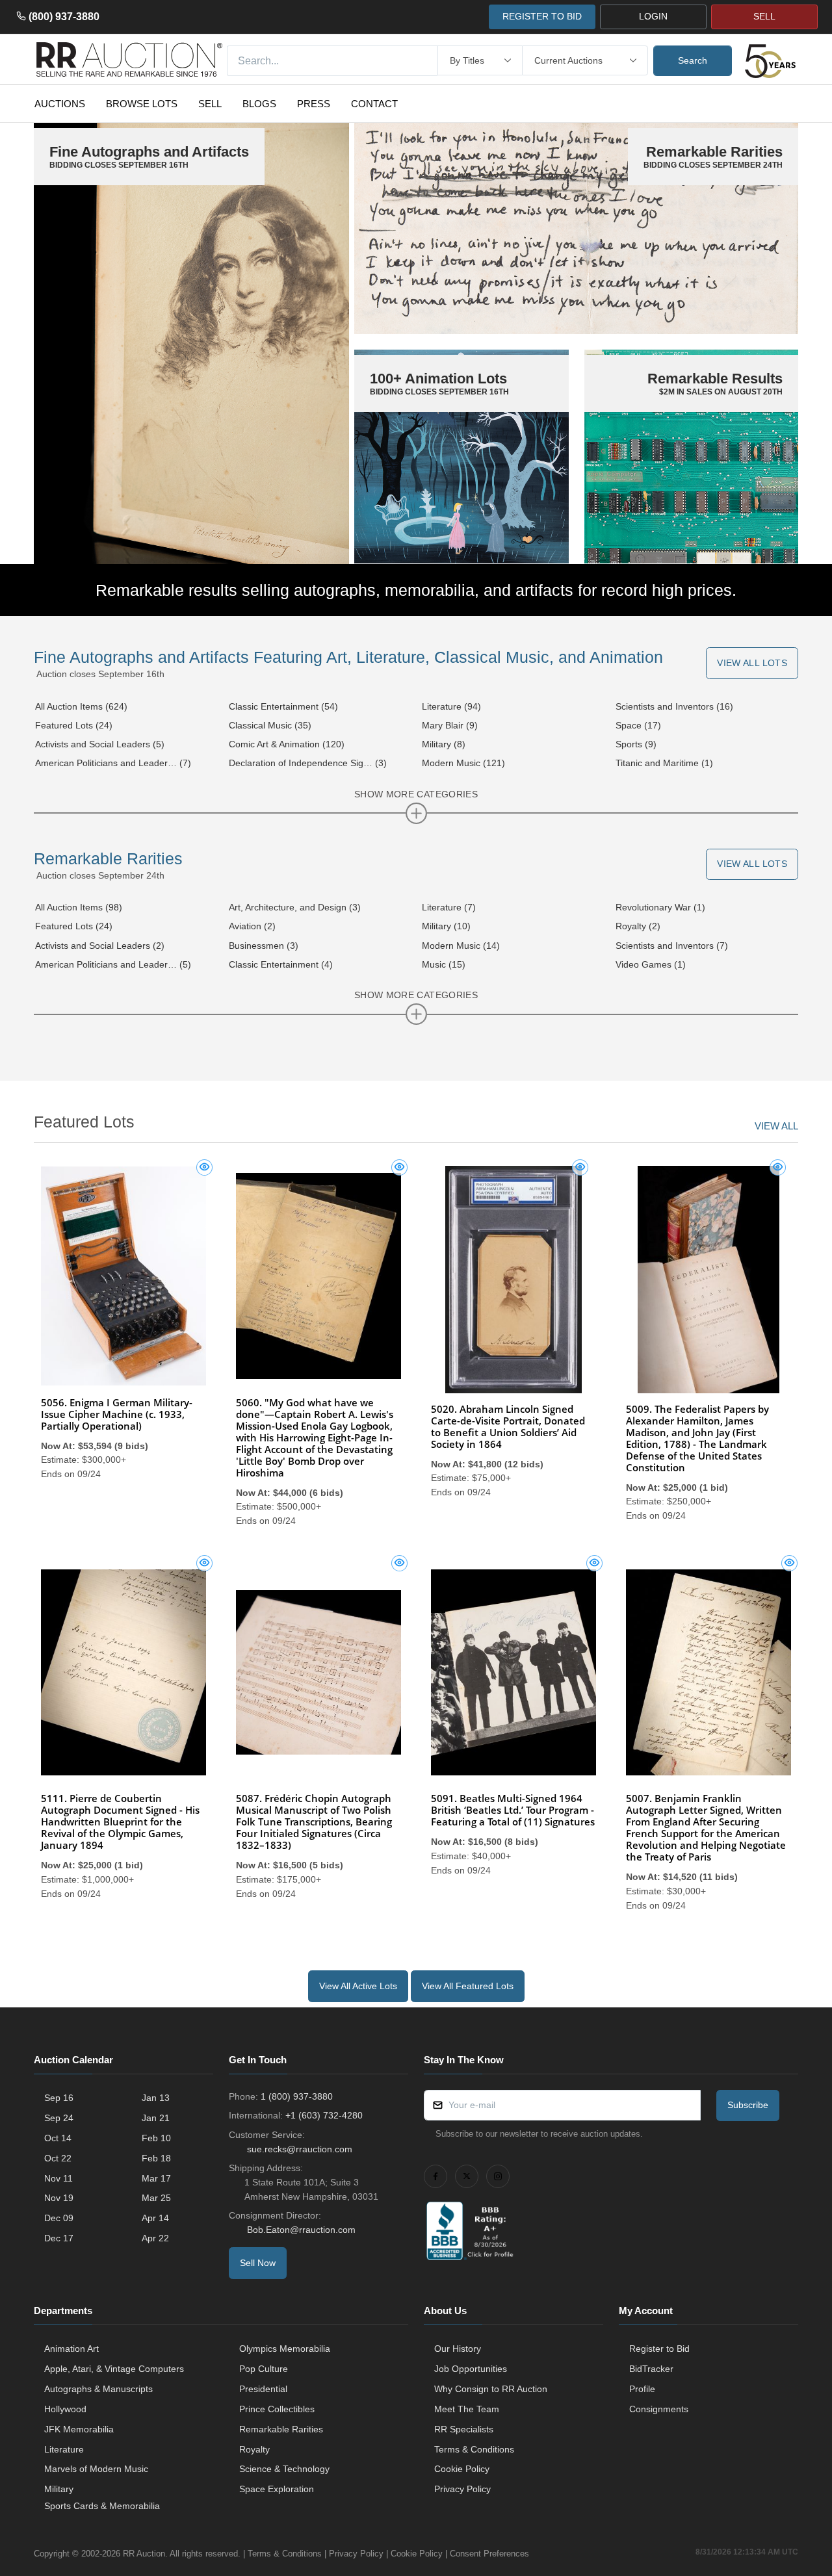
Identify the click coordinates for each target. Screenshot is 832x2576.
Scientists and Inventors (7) (672, 946)
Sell (210, 104)
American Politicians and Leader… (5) (113, 964)
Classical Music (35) (270, 725)
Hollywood (65, 2409)
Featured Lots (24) (74, 725)
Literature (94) (451, 706)
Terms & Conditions (474, 2449)
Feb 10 (156, 2138)
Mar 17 (156, 2178)
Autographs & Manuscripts (98, 2389)
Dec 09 (59, 2218)
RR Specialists (464, 2429)
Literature (64, 2449)
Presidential (263, 2389)
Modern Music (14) (461, 946)
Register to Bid (659, 2349)
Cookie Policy (462, 2469)
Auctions (60, 104)
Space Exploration (277, 2489)
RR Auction (144, 2554)
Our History (458, 2349)
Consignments (659, 2409)
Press (314, 104)
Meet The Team (467, 2409)
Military (59, 2489)
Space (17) (638, 725)
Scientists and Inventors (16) (674, 706)
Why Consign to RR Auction (491, 2389)
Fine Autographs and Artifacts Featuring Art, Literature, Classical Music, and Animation (348, 657)
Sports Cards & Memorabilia (102, 2506)
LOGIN (653, 16)
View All (776, 1126)
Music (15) (444, 964)
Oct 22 (58, 2158)
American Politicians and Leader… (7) (113, 763)
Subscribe (748, 2105)
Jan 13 (156, 2098)
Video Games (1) (651, 964)
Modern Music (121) (463, 763)
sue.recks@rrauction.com (300, 2149)
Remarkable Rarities (108, 858)
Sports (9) (636, 744)
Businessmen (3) (264, 946)
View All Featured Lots (468, 1986)
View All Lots (752, 663)
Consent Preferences (489, 2554)
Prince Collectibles (277, 2409)
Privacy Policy (462, 2489)
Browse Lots (142, 104)
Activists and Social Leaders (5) (100, 744)
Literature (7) (449, 907)
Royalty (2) (638, 926)
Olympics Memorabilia (285, 2349)
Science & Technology (284, 2469)
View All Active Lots (358, 1986)
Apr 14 (155, 2218)
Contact (374, 104)
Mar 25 (156, 2198)
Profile (642, 2389)
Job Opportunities (471, 2369)
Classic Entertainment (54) (283, 706)
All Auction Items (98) (79, 907)
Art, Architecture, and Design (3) (295, 907)
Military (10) (446, 926)
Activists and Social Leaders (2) (100, 946)
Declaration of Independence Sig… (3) (308, 763)
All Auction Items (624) (81, 706)
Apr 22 (155, 2238)
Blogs (259, 104)
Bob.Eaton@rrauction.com (301, 2230)
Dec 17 (59, 2238)
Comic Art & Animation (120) (287, 744)
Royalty (254, 2449)
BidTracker (651, 2369)
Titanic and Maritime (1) (664, 763)
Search (693, 60)
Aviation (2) (252, 926)
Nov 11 (58, 2178)
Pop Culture (264, 2369)
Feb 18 (156, 2158)
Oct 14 (58, 2138)
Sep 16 (59, 2098)
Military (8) (444, 744)
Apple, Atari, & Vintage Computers (114, 2369)
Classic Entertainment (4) (281, 964)
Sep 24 (59, 2118)
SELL (764, 16)
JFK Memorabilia (79, 2429)
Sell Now (258, 2263)
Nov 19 (59, 2198)
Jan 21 (156, 2118)
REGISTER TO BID (542, 16)
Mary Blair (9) (450, 725)
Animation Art (71, 2349)
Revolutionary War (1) (660, 907)
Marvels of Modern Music (96, 2469)
